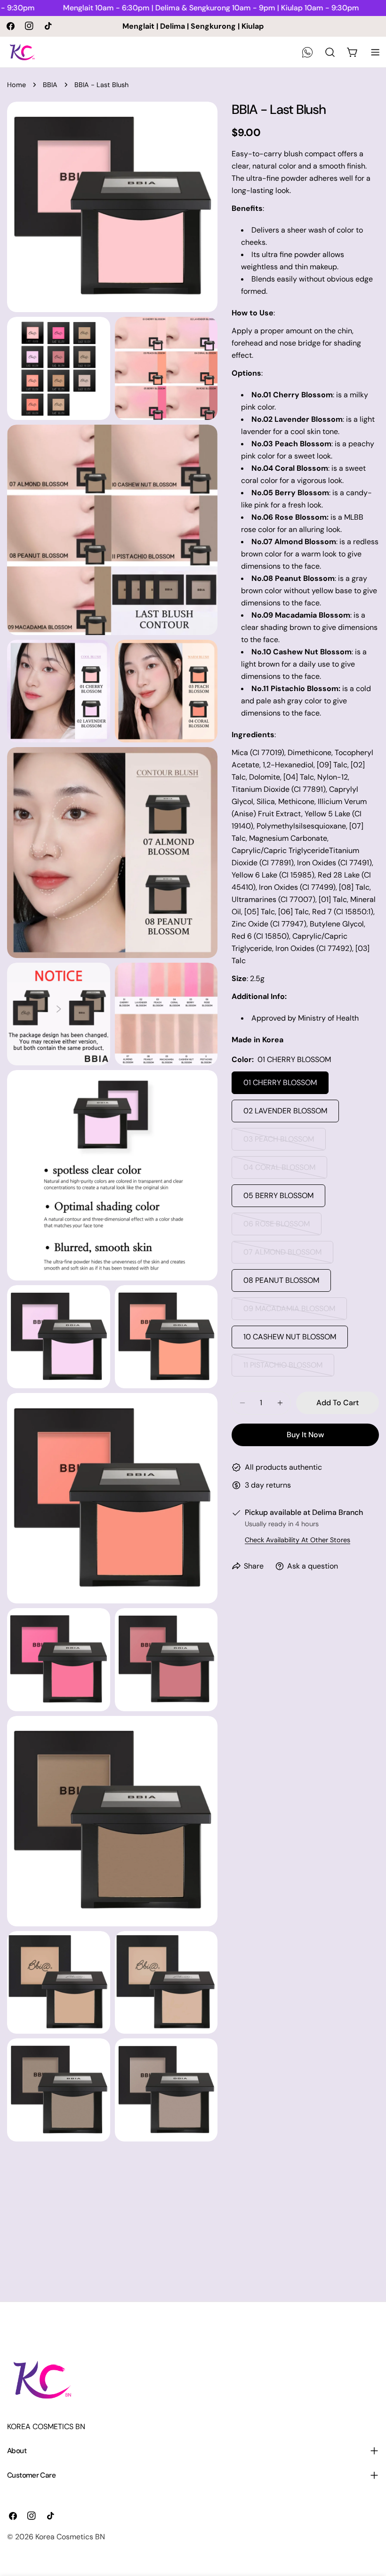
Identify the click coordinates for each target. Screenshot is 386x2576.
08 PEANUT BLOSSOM (281, 1280)
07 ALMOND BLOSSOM (283, 1255)
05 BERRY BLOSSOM (278, 1195)
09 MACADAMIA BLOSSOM (289, 1312)
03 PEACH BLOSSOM (281, 1142)
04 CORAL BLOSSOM (281, 1171)
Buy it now (305, 1435)
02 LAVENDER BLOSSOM (285, 1111)
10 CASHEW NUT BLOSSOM (290, 1337)
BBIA (50, 85)
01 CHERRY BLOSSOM (280, 1083)
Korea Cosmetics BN (70, 2537)
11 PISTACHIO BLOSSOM (283, 1368)
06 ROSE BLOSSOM (280, 1227)
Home (16, 85)
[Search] (330, 52)
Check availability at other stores (298, 1540)
